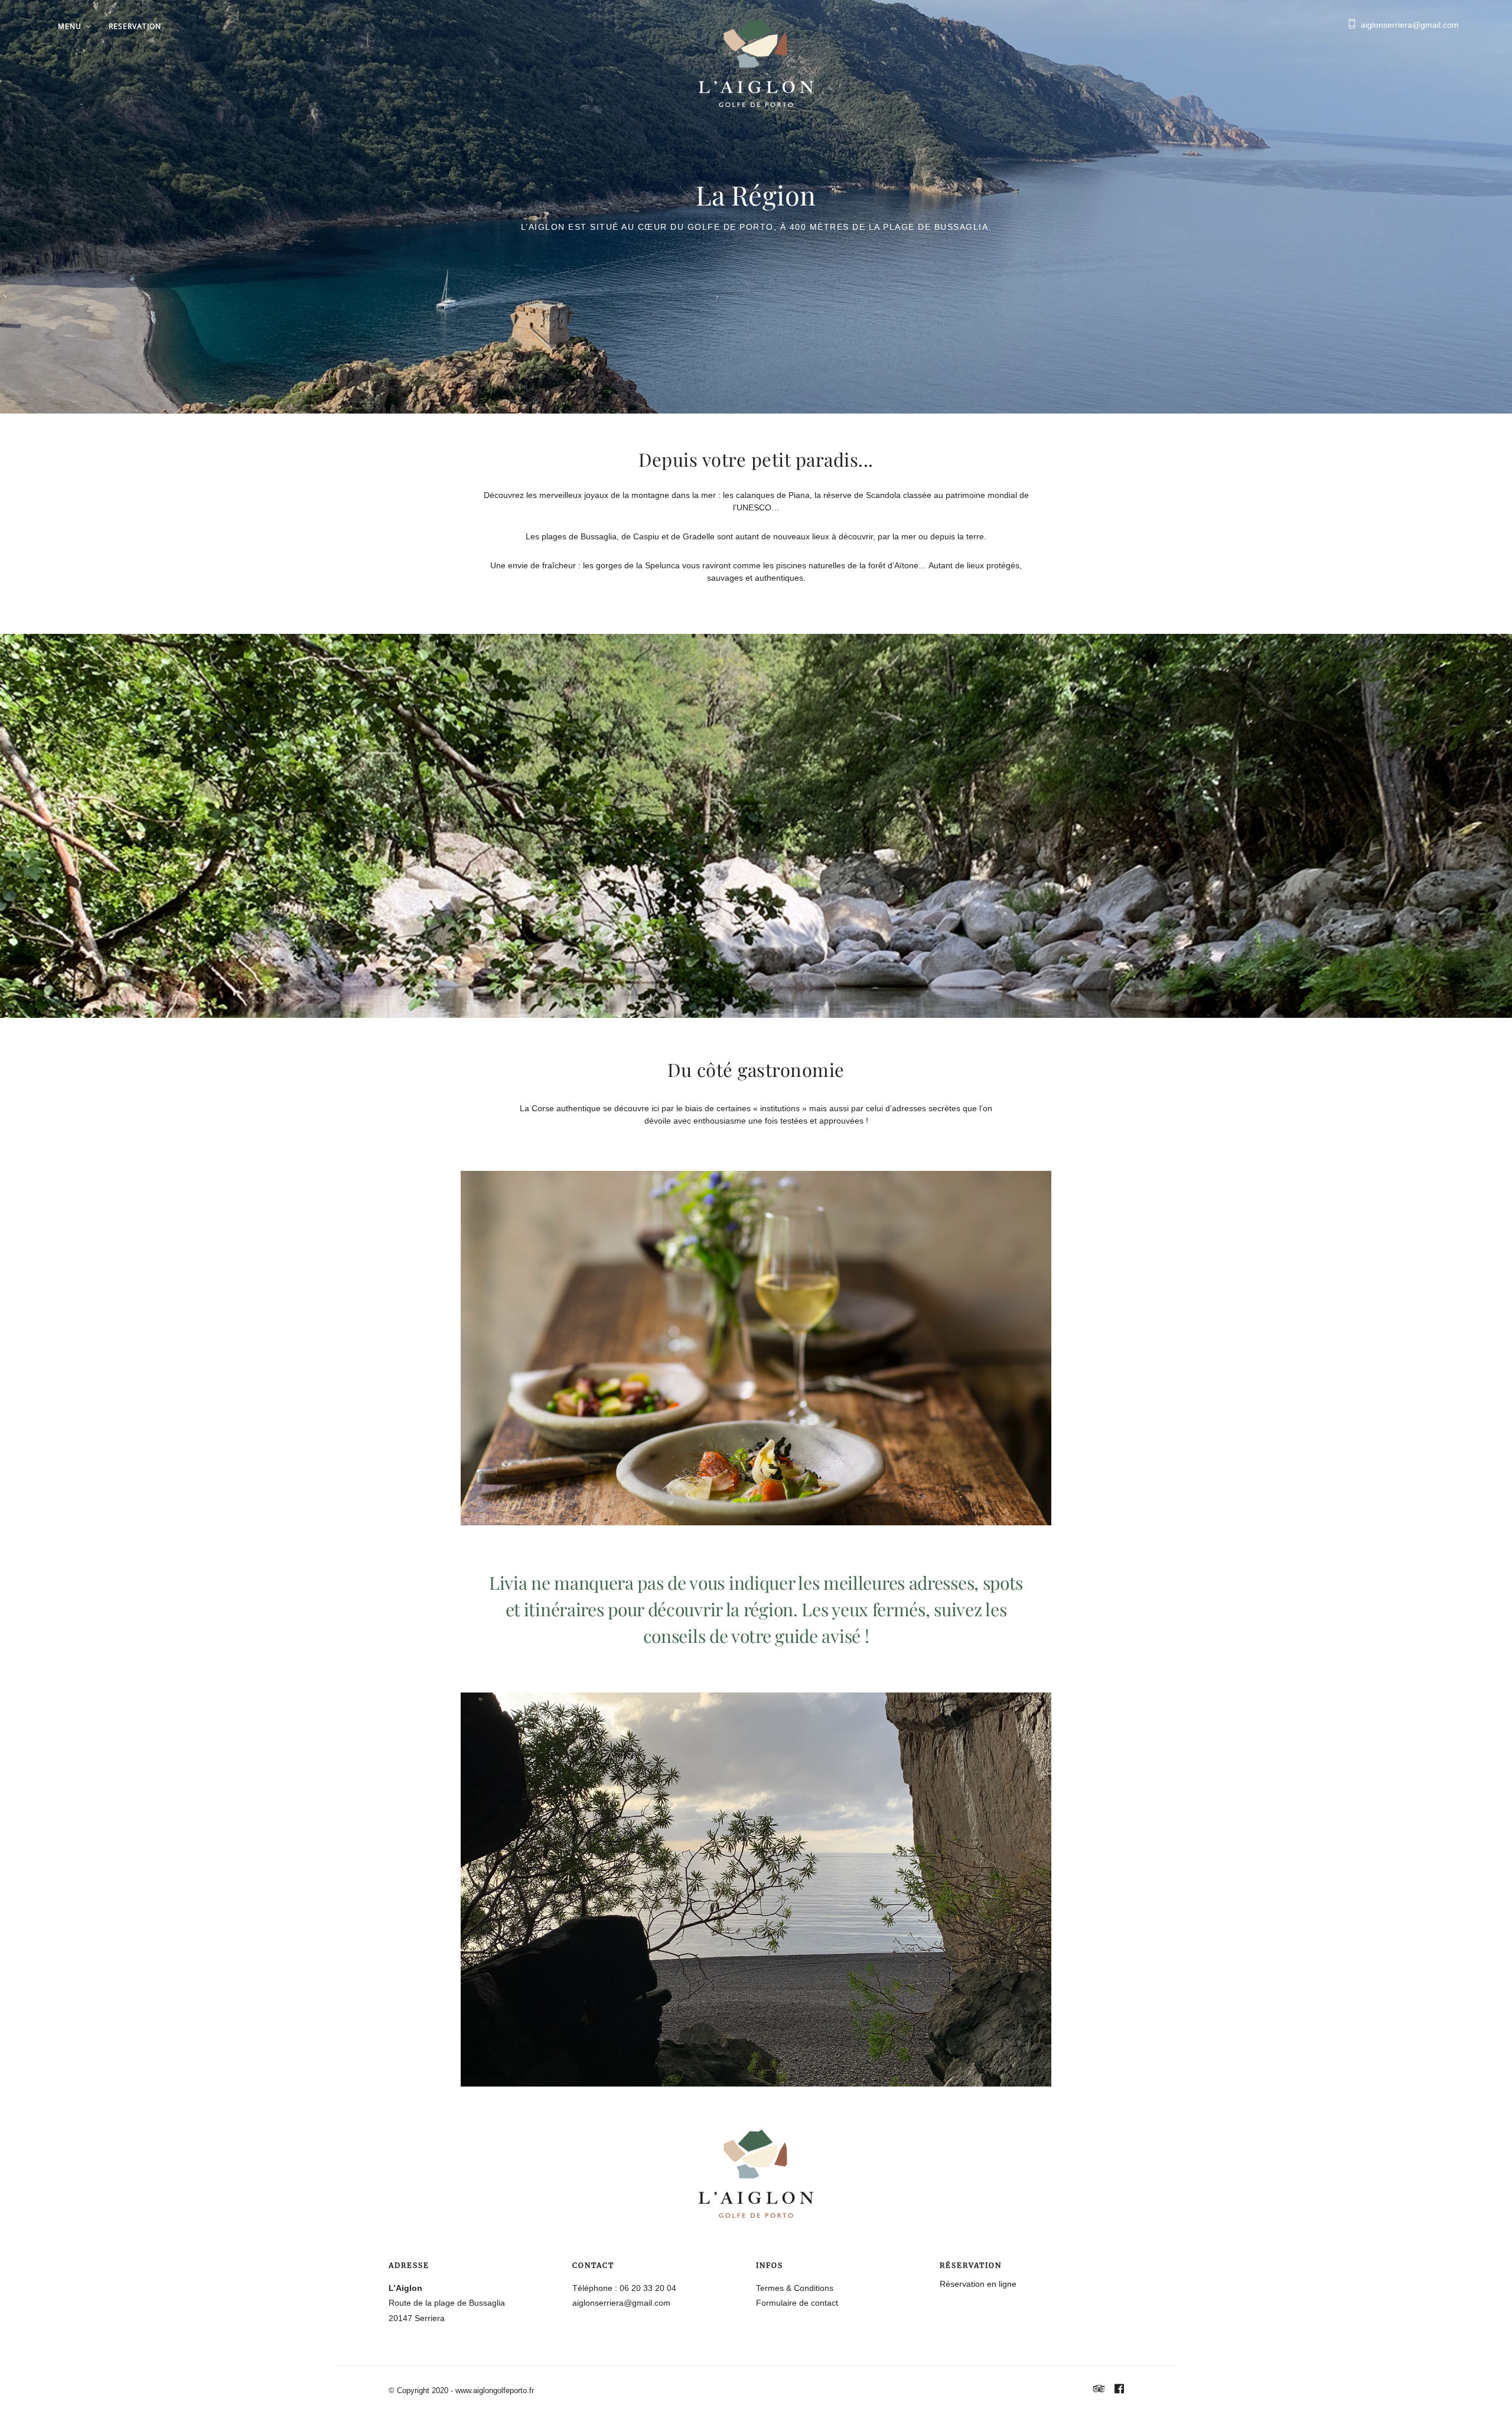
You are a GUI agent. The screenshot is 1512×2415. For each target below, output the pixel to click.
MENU (70, 26)
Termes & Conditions (795, 2288)
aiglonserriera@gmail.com (1410, 25)
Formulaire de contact (797, 2303)
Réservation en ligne (978, 2284)
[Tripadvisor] (1099, 2390)
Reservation (135, 26)
